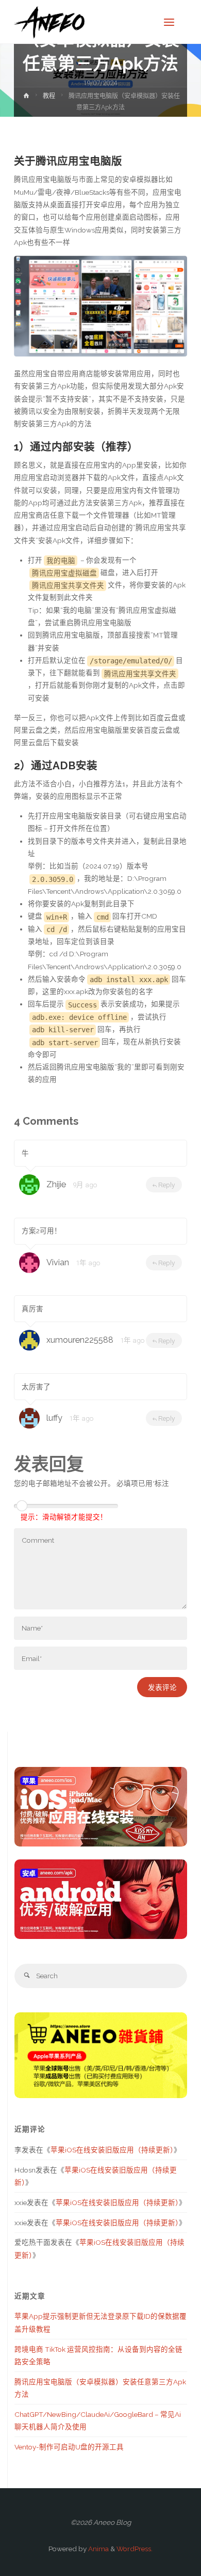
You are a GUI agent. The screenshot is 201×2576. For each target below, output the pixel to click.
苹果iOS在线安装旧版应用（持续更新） (112, 2150)
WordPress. (135, 2549)
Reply (166, 1185)
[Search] (27, 1976)
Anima (98, 2549)
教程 (49, 96)
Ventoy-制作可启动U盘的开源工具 (69, 2447)
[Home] (26, 98)
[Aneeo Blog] (49, 22)
